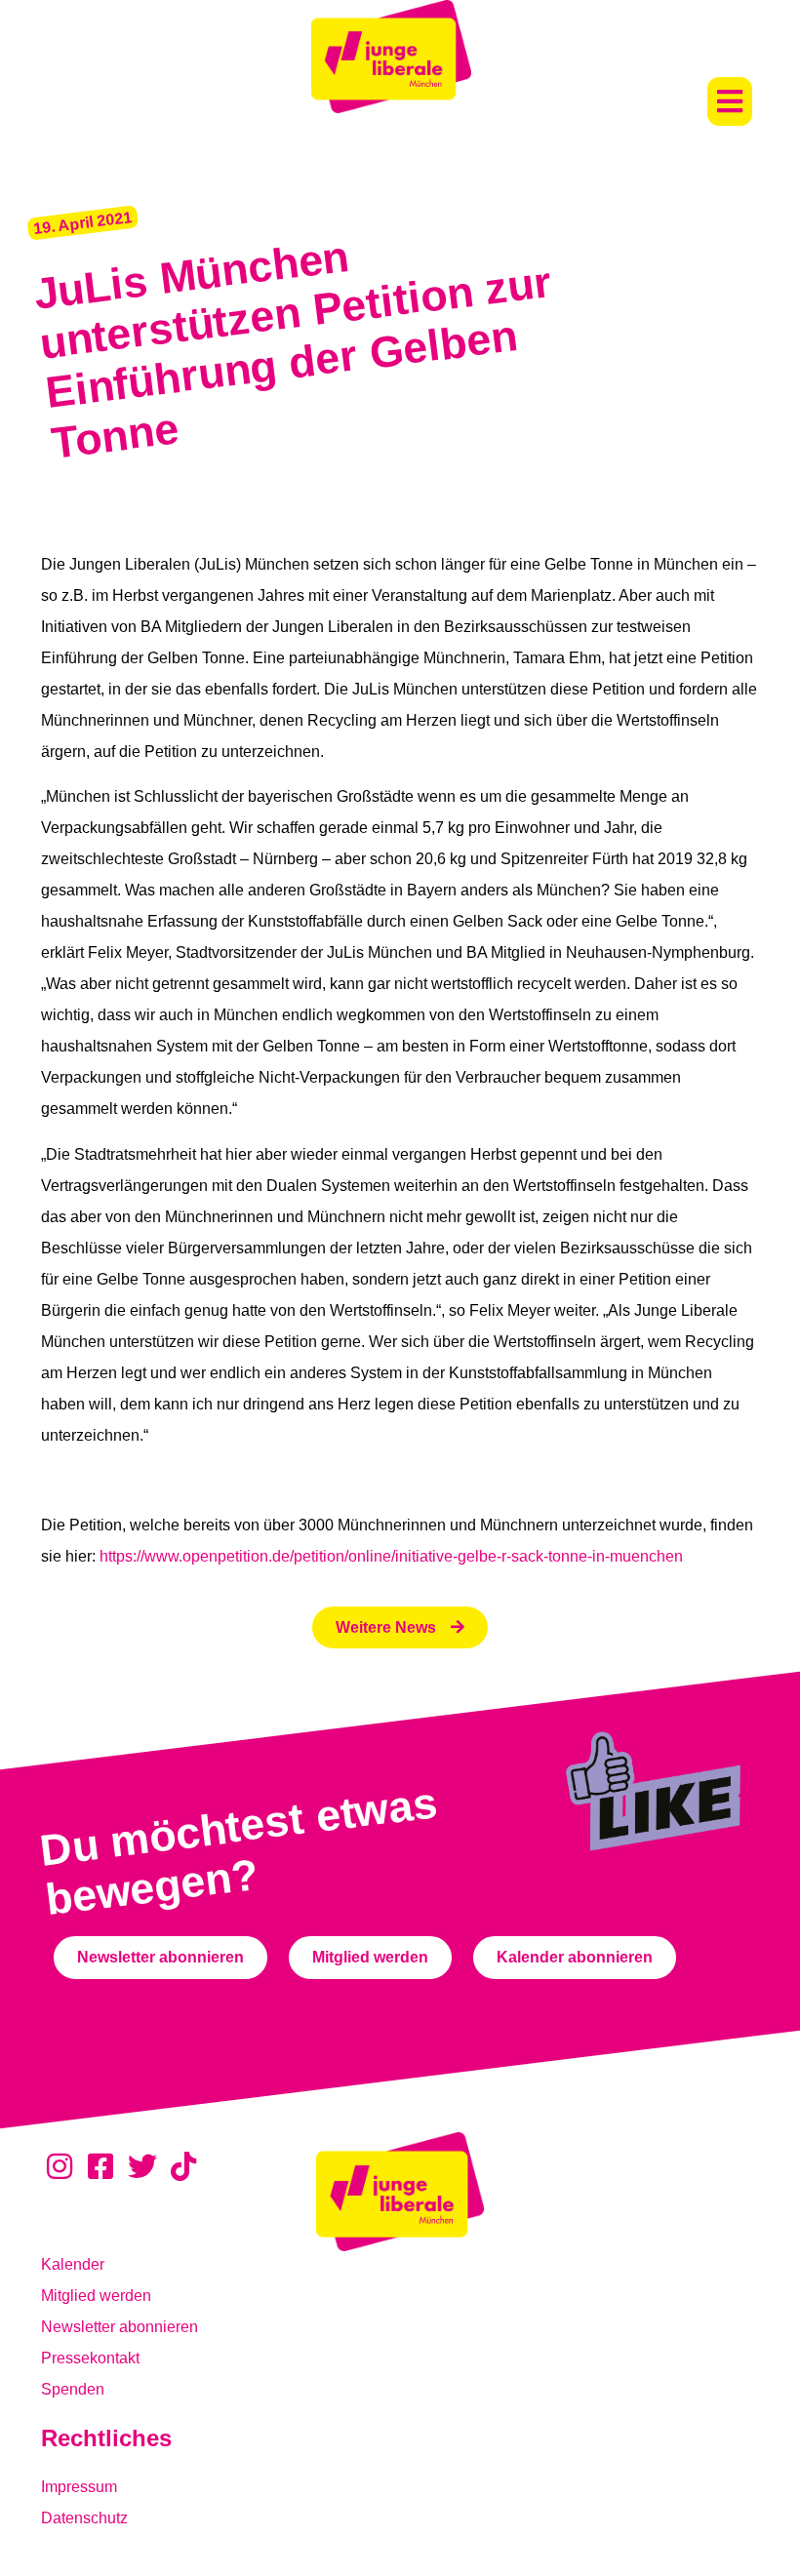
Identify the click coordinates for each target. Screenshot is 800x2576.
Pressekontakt (90, 2358)
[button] (730, 101)
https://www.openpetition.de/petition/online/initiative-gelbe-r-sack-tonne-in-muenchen (391, 1556)
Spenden (73, 2389)
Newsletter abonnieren (120, 2327)
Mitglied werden (96, 2296)
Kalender (73, 2264)
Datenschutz (84, 2518)
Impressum (79, 2487)
